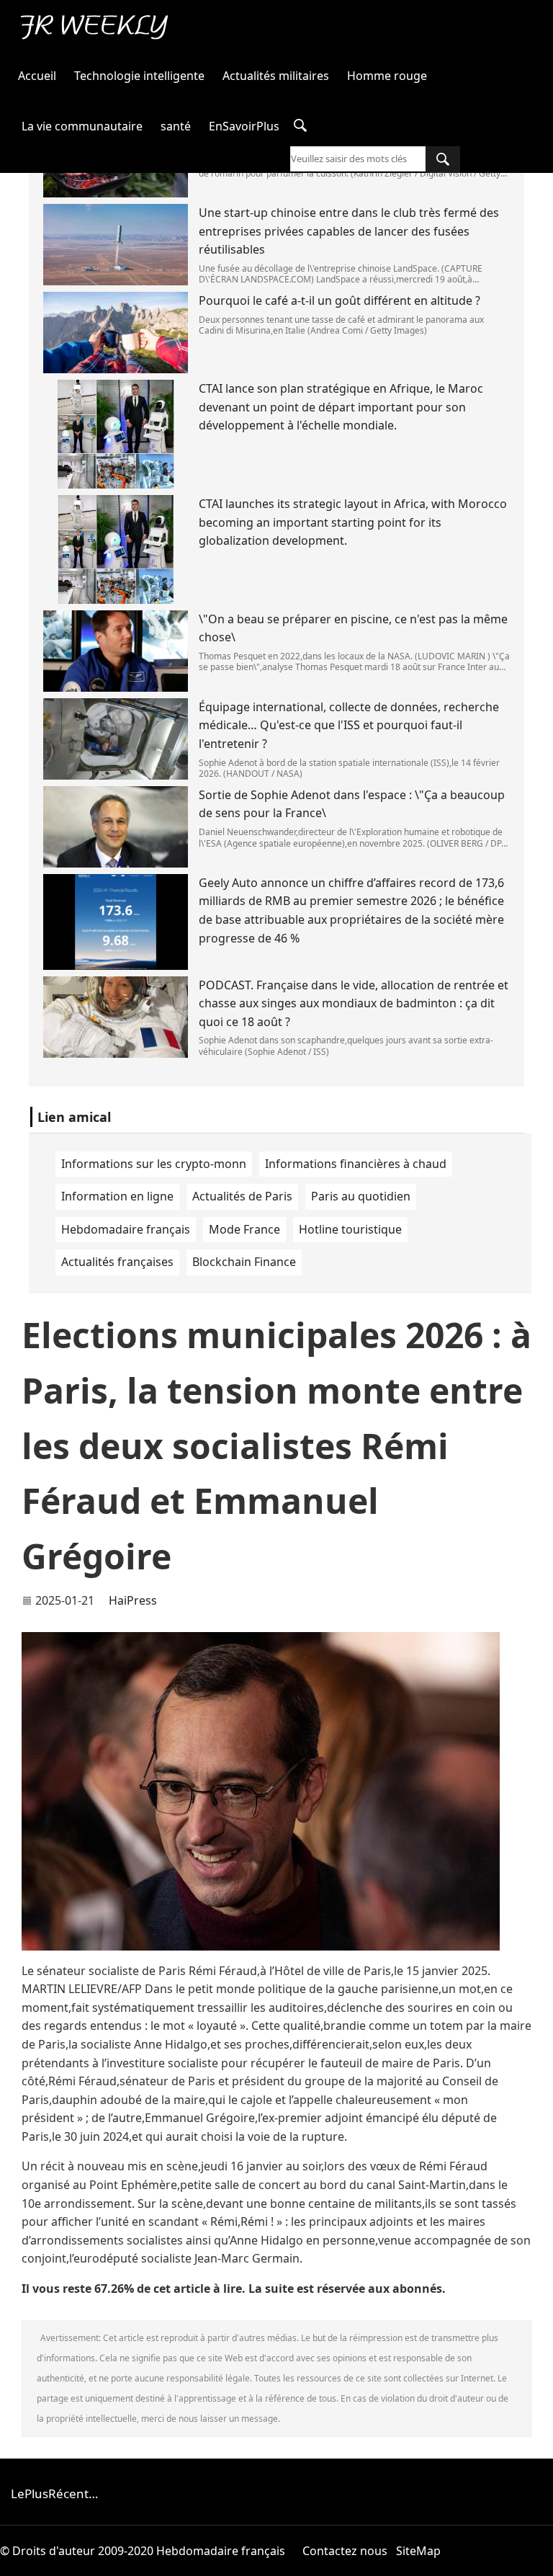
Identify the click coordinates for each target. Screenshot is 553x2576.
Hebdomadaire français (126, 1229)
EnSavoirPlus (244, 126)
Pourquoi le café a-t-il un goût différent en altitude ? (340, 300)
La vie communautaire (82, 126)
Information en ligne (117, 1196)
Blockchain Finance (244, 1262)
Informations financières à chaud (356, 1164)
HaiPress (133, 1600)
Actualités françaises (117, 1262)
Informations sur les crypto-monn (154, 1164)
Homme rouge (387, 76)
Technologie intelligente (139, 76)
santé (176, 126)
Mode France (244, 1229)
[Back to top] (534, 2557)
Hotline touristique (350, 1229)
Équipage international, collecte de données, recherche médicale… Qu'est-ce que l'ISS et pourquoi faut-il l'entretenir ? (349, 725)
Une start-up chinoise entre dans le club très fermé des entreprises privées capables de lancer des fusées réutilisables (349, 231)
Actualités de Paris (242, 1196)
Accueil (37, 76)
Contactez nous (345, 2551)
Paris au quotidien (361, 1196)
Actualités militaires (276, 76)
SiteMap (418, 2551)
